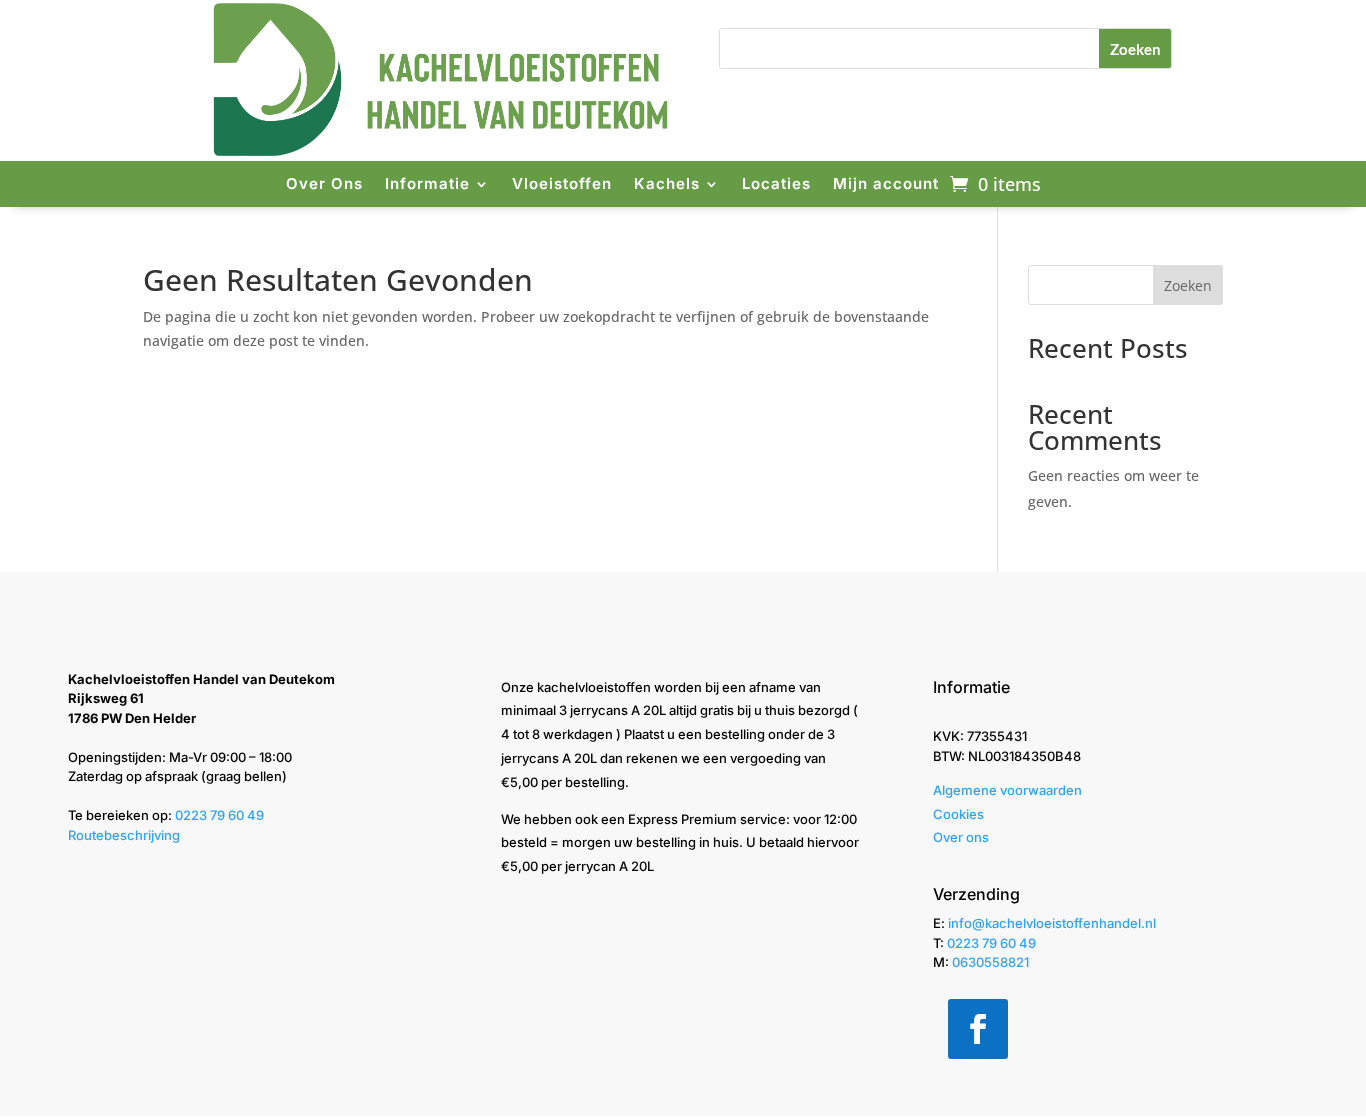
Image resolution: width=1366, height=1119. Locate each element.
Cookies (958, 814)
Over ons (961, 837)
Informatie (427, 184)
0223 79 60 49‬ (219, 815)
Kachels (667, 184)
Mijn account (886, 184)
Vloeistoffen (562, 184)
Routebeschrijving (124, 835)
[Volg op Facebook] (978, 1029)
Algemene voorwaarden (1007, 790)
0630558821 (990, 962)
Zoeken (1188, 285)
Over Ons (324, 184)
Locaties (776, 184)
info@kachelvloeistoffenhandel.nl (1052, 923)
